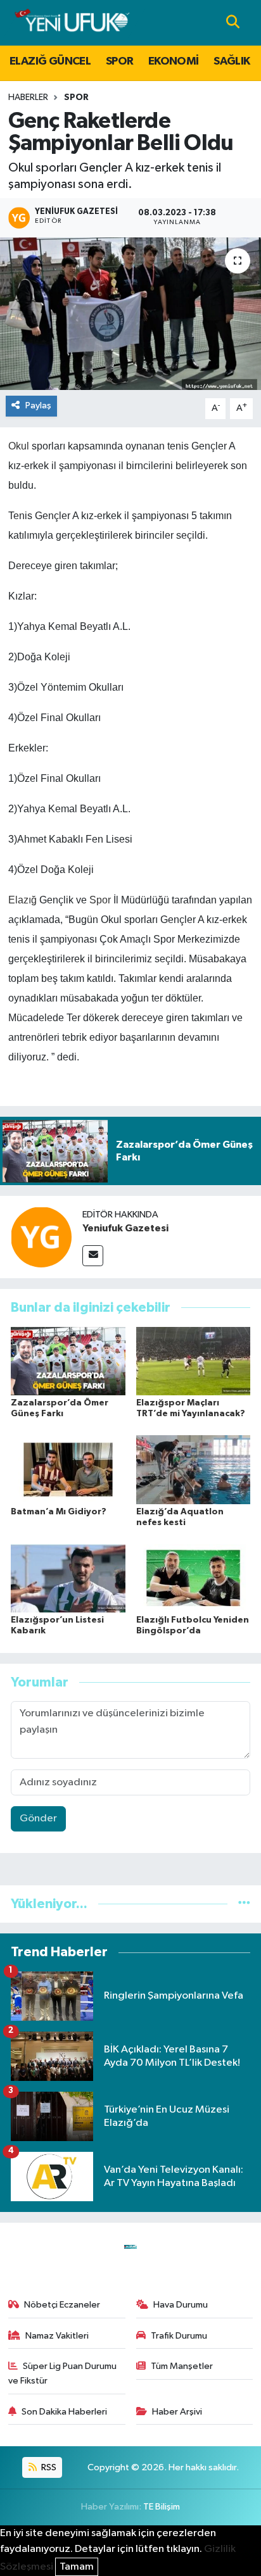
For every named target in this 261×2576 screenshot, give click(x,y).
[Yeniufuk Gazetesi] (41, 1237)
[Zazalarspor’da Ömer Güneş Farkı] (68, 1361)
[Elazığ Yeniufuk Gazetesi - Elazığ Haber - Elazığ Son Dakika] (72, 22)
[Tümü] (244, 1904)
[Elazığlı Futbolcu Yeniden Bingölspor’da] (194, 1578)
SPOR (120, 61)
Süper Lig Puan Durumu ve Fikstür (63, 2373)
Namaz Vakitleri (57, 2336)
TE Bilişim (162, 2507)
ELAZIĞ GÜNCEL (50, 61)
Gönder (38, 1819)
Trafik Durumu (179, 2336)
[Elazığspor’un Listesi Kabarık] (68, 1578)
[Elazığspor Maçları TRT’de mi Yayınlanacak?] (194, 1361)
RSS (48, 2467)
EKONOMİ (174, 61)
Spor (100, 900)
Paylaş (38, 405)
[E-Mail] (93, 1256)
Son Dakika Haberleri (64, 2412)
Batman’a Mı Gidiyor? (59, 1512)
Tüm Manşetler (182, 2366)
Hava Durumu (181, 2305)
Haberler (28, 97)
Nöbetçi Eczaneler (62, 2305)
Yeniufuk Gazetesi (125, 1228)
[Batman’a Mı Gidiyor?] (68, 1469)
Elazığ (22, 900)
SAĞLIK (232, 61)
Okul (19, 446)
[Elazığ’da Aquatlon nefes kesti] (194, 1469)
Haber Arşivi (177, 2412)
